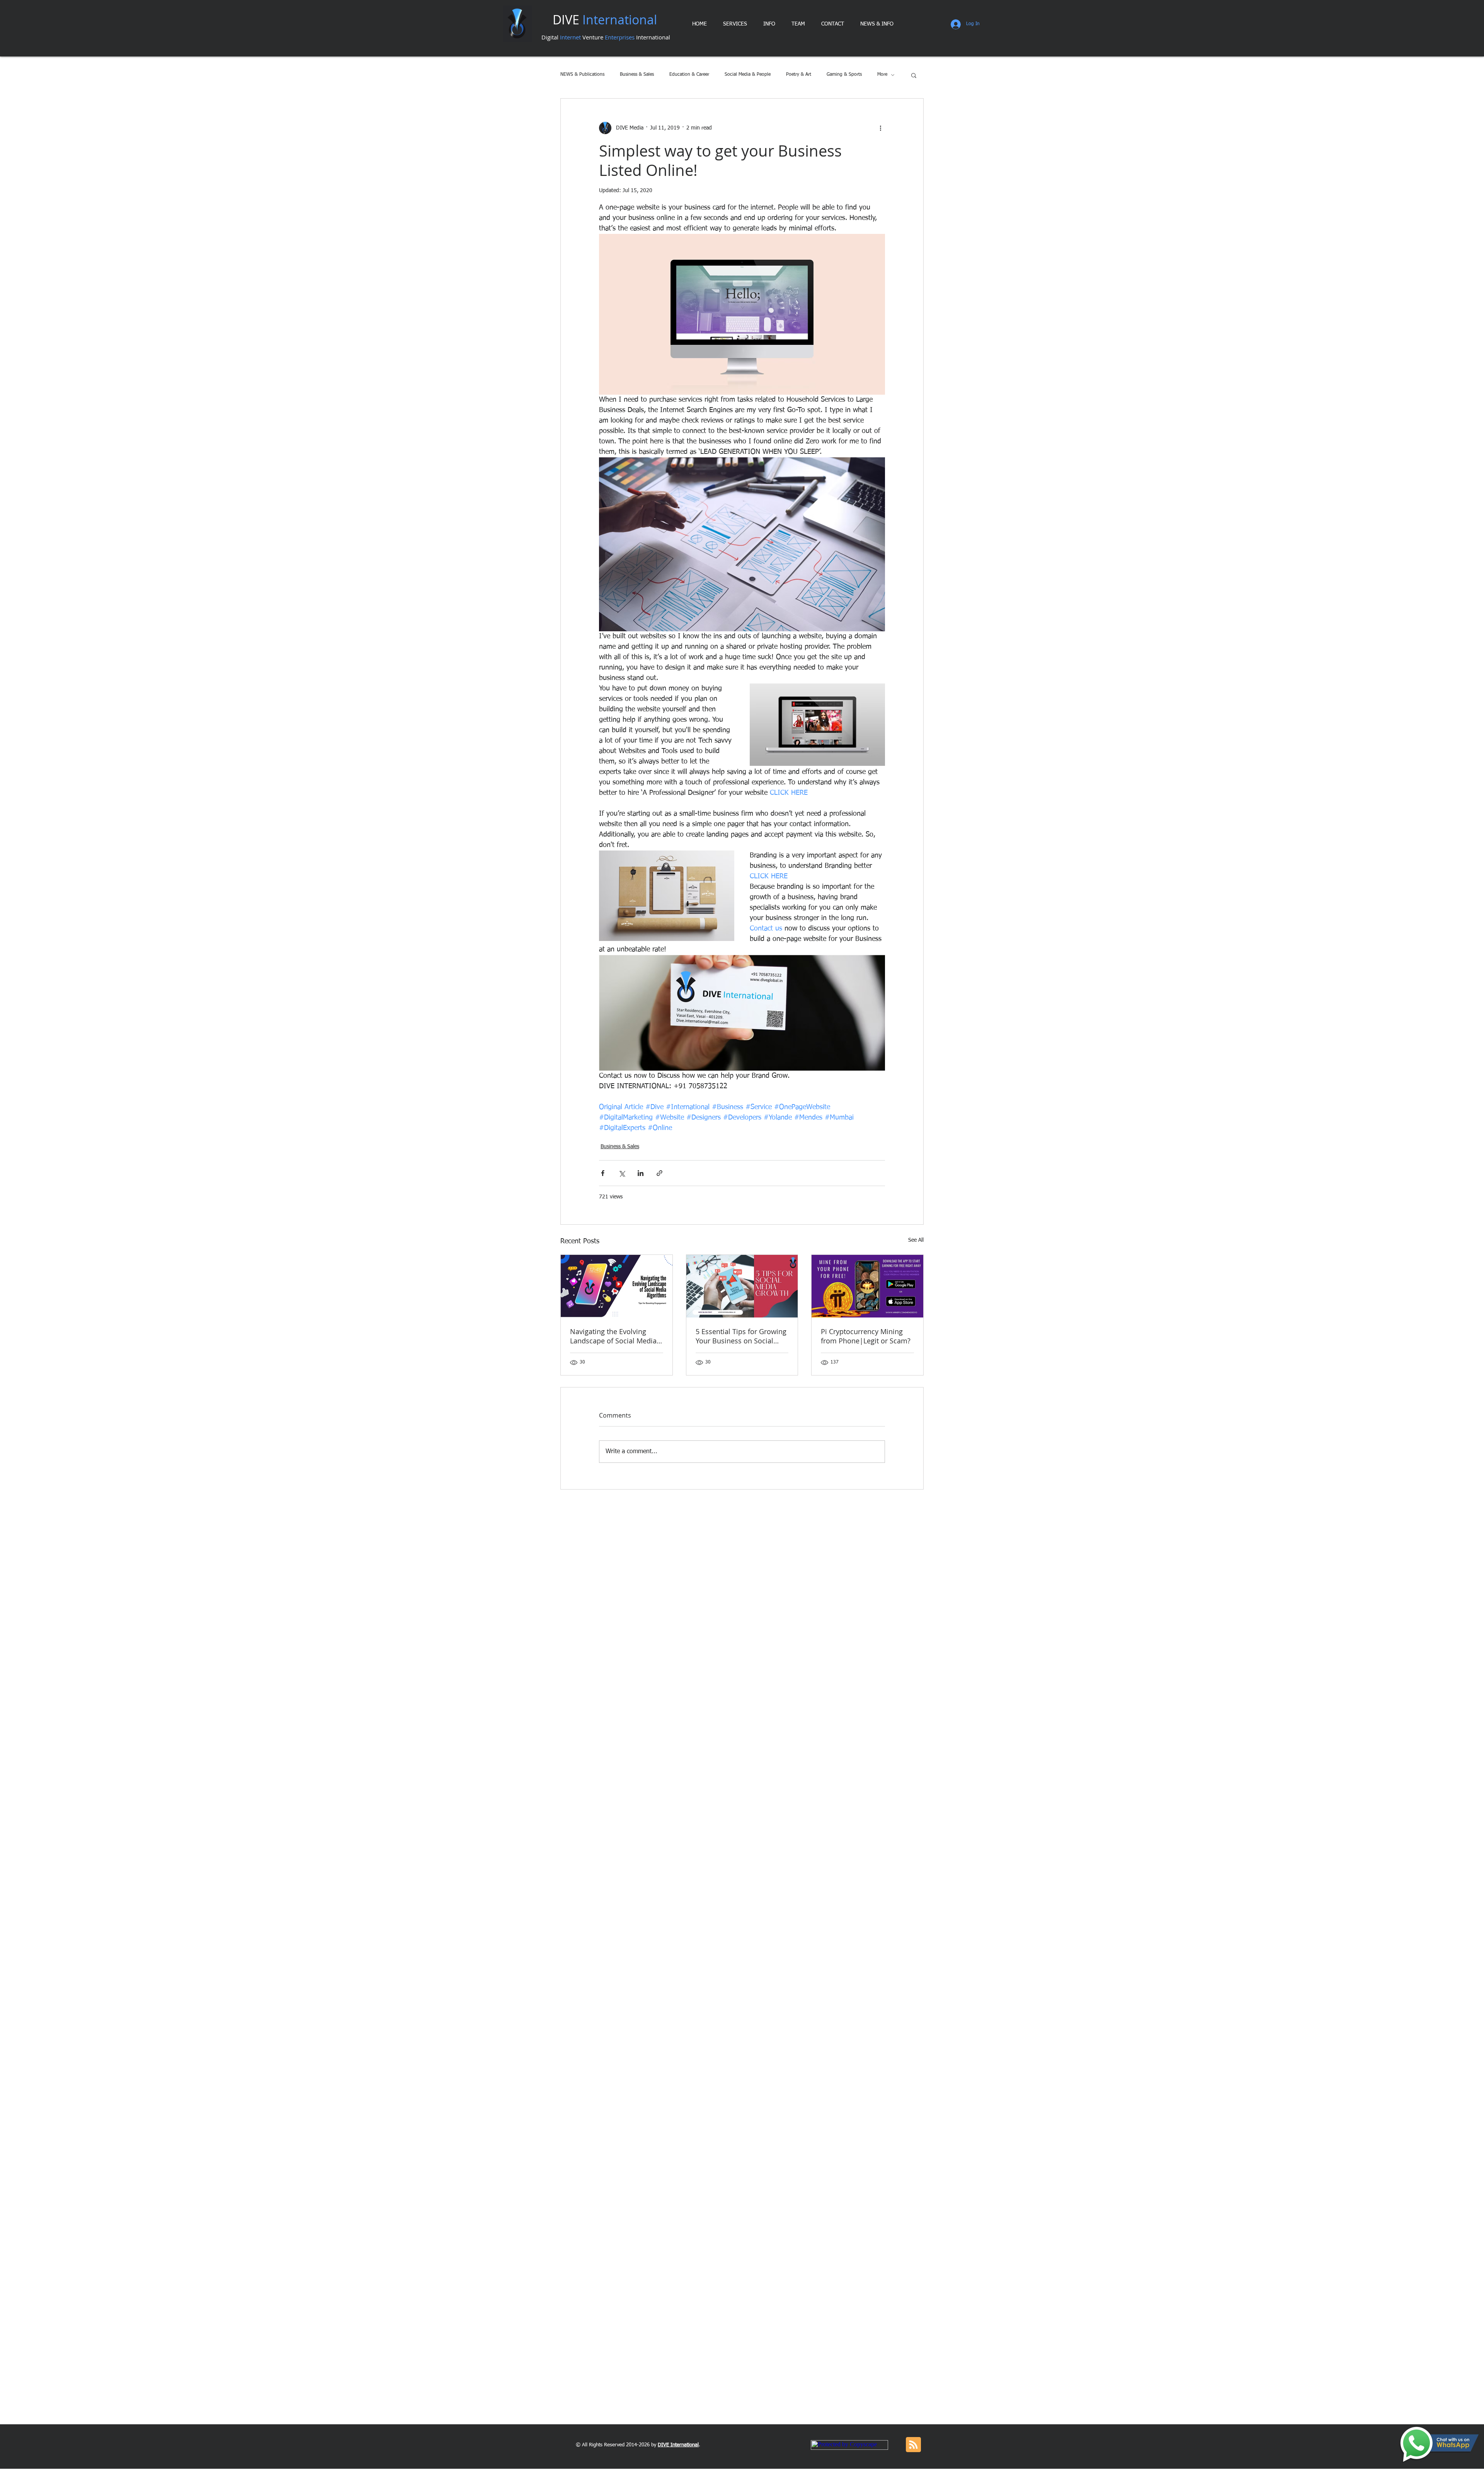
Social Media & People (748, 75)
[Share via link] (659, 1173)
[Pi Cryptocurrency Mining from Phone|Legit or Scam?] (867, 1286)
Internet (571, 37)
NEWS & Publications (582, 75)
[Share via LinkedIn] (641, 1173)
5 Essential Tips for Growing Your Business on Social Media (741, 1336)
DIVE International (678, 2445)
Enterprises (620, 37)
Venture (594, 37)
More (882, 75)
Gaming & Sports (844, 75)
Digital (551, 37)
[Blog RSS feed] (913, 2445)
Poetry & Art (799, 75)
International (652, 37)
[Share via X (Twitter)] (622, 1173)
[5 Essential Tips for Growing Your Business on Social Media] (742, 1286)
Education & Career (689, 75)
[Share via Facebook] (603, 1173)
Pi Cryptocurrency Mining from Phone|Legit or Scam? (866, 1336)
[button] (914, 75)
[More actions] (880, 128)
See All (916, 1240)
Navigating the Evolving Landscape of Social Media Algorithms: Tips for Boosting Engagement (613, 1336)
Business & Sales (637, 75)
